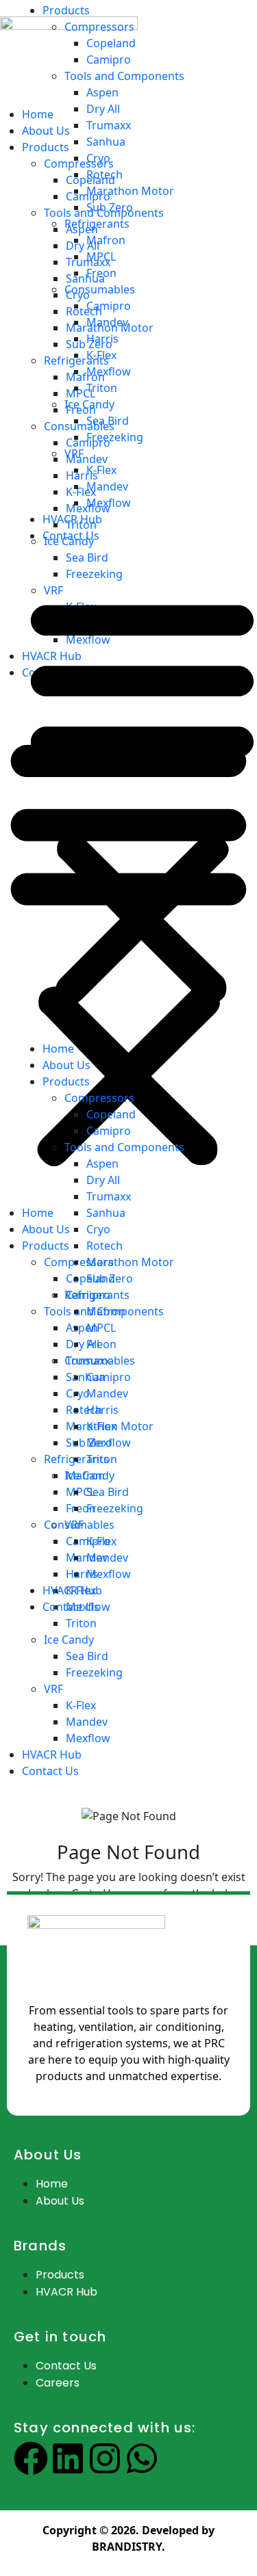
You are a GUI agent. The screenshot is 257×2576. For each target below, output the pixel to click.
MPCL (101, 257)
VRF (53, 1689)
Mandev (87, 1722)
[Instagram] (105, 2458)
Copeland (111, 43)
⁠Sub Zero (110, 207)
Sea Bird (87, 1656)
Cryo (98, 158)
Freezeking (94, 1672)
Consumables (100, 289)
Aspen (102, 92)
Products (66, 10)
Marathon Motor (130, 191)
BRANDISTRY (127, 2547)
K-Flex (81, 1705)
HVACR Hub (52, 1754)
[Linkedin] (68, 2458)
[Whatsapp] (142, 2458)
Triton (102, 388)
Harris (102, 339)
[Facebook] (31, 2458)
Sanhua (106, 142)
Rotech (105, 174)
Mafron (106, 240)
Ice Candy (89, 404)
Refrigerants (97, 224)
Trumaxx (109, 125)
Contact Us (50, 1771)
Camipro (109, 60)
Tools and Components (124, 76)
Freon (101, 273)
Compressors (99, 27)
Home (58, 1049)
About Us (66, 1065)
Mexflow (88, 1738)
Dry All (103, 109)
